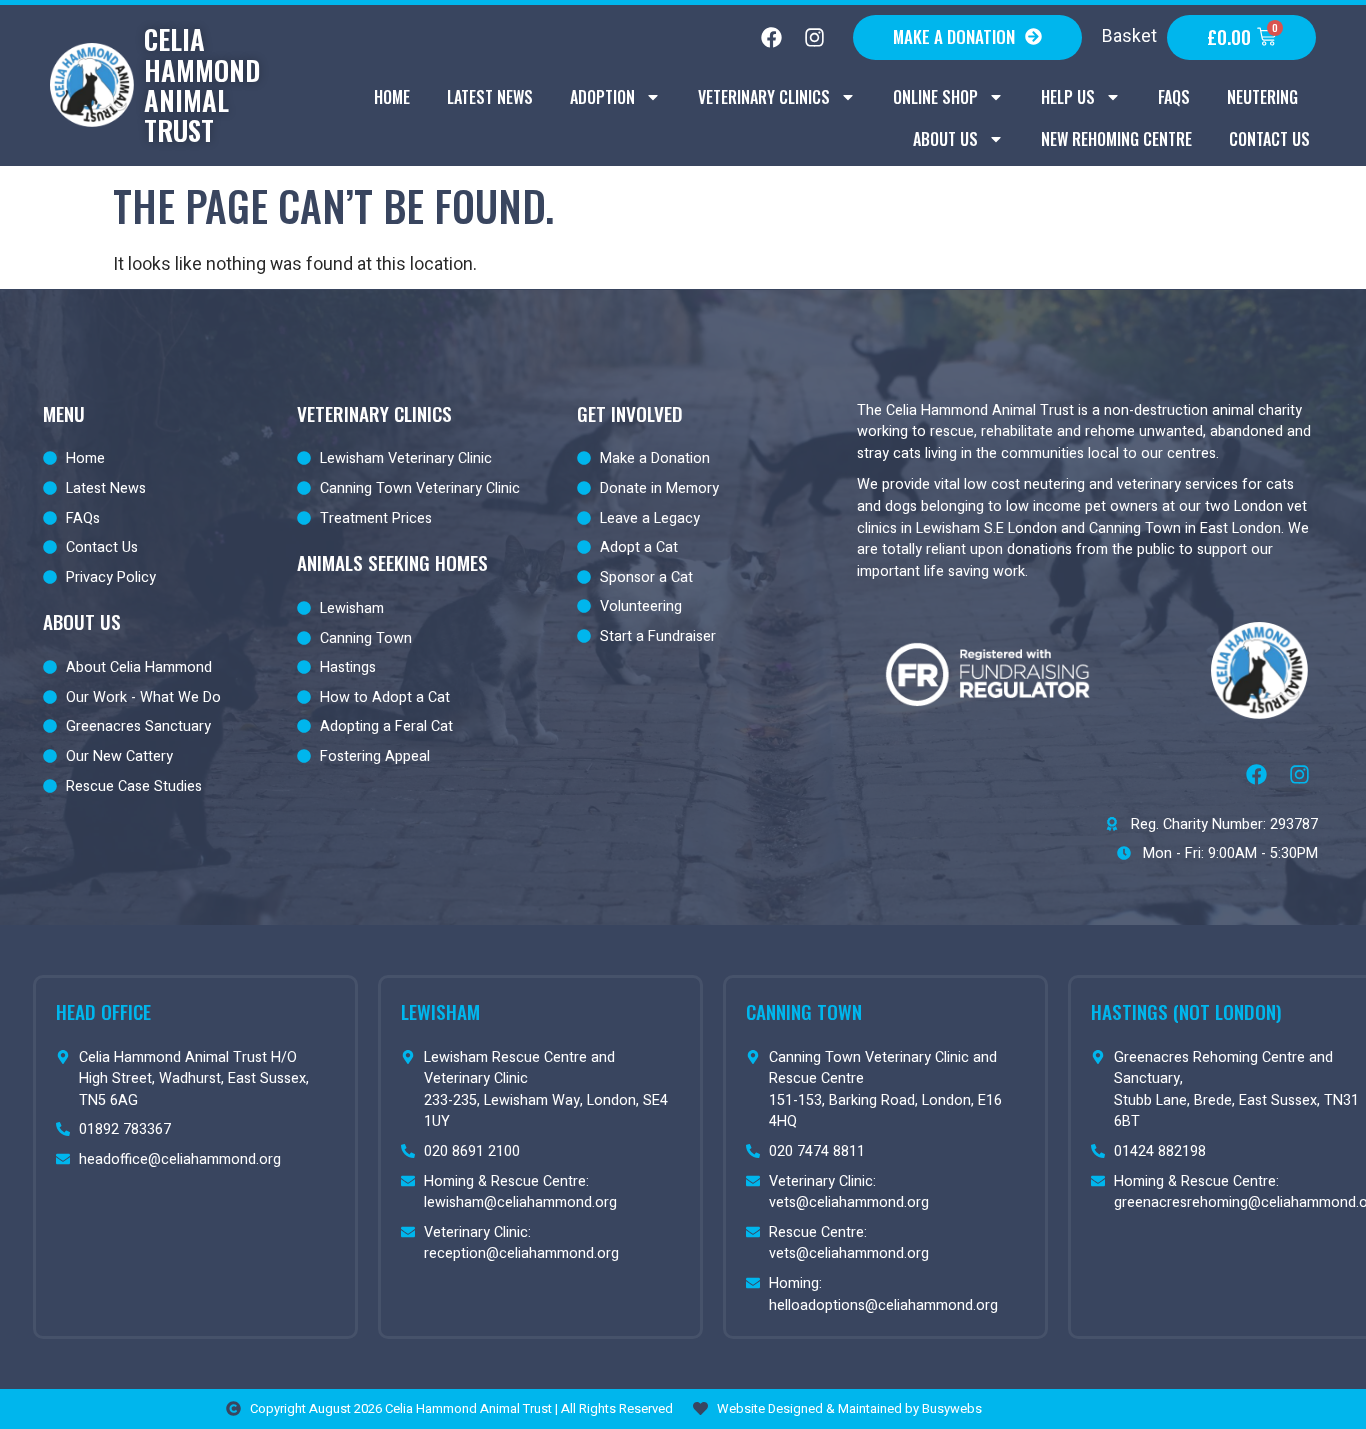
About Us (945, 139)
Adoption (602, 97)
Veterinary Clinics (764, 97)
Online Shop (935, 97)
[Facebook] (771, 38)
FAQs (1174, 97)
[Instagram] (814, 38)
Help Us (1068, 97)
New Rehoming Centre (1116, 139)
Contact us (1269, 139)
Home (392, 97)
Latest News (490, 97)
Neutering (1262, 97)
